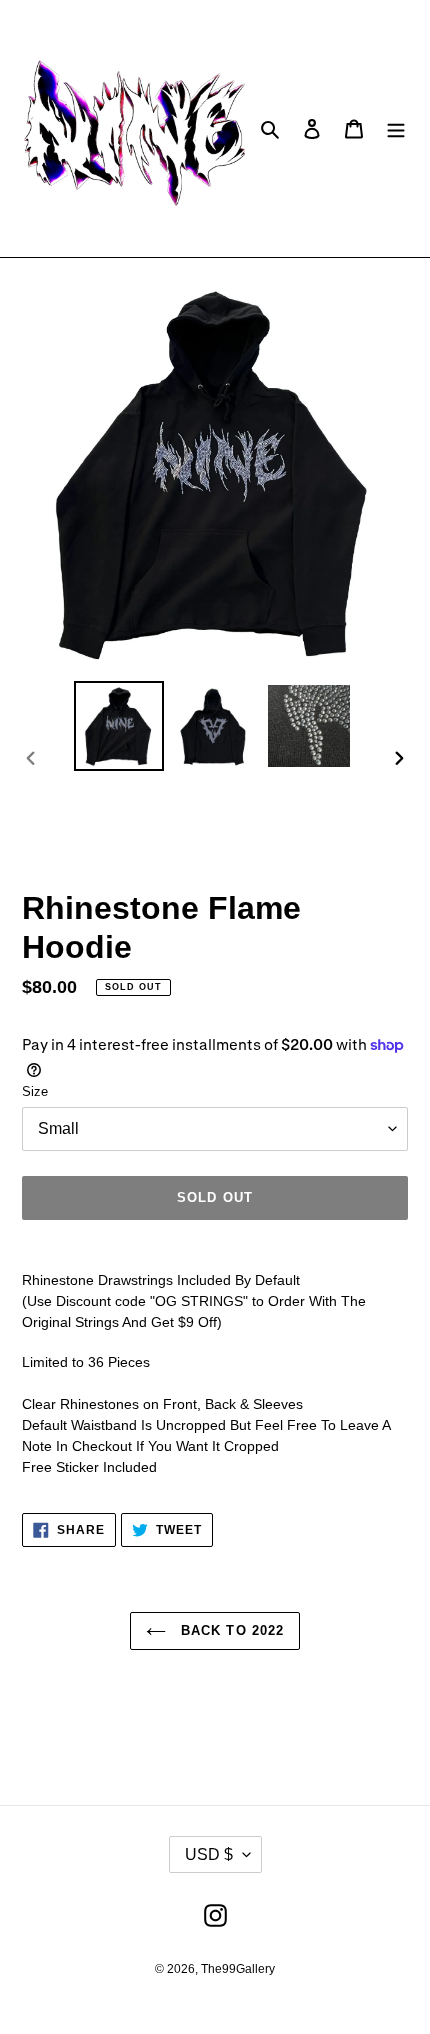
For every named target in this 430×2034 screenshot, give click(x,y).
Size (35, 1091)
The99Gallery (238, 1969)
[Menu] (396, 128)
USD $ (209, 1854)
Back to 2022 (230, 1630)
